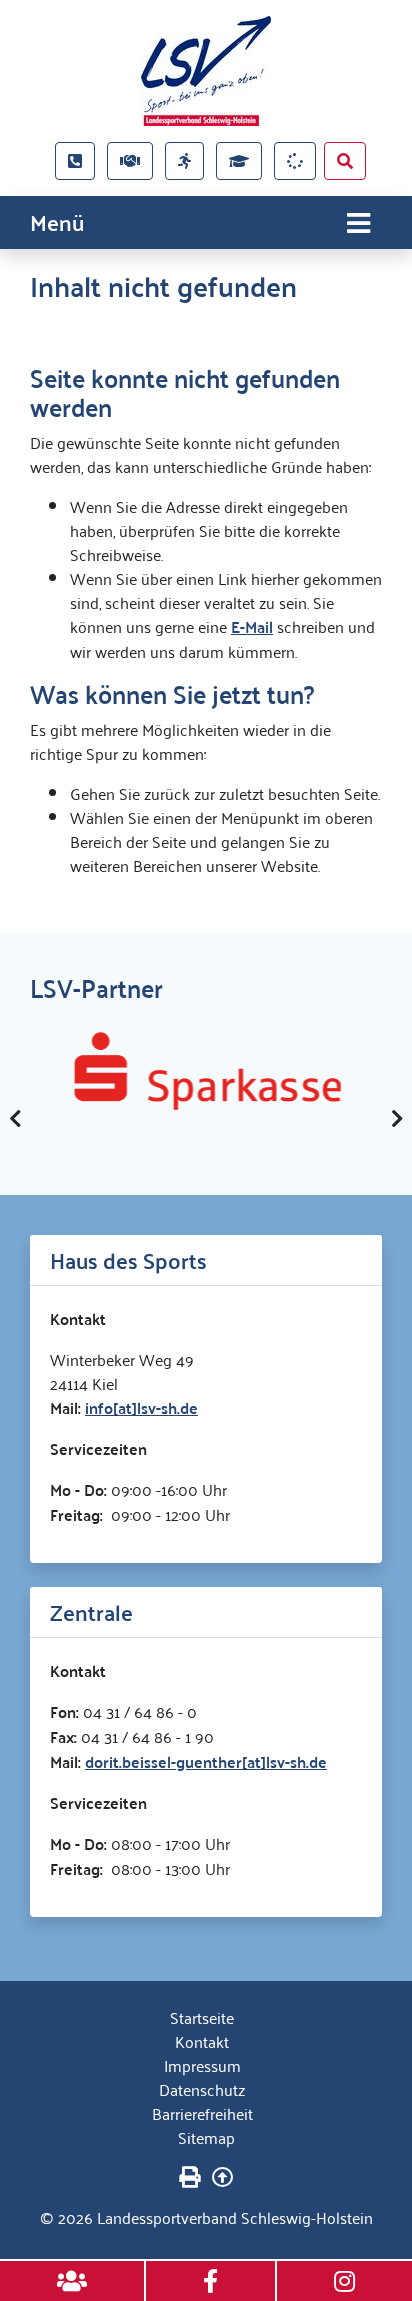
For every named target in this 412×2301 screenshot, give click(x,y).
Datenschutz (202, 2089)
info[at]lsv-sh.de (141, 1407)
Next (397, 1119)
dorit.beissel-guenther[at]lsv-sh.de (206, 1761)
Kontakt (202, 2041)
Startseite (202, 2017)
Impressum (202, 2065)
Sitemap (206, 2137)
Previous (15, 1119)
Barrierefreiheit (202, 2113)
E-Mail (252, 626)
